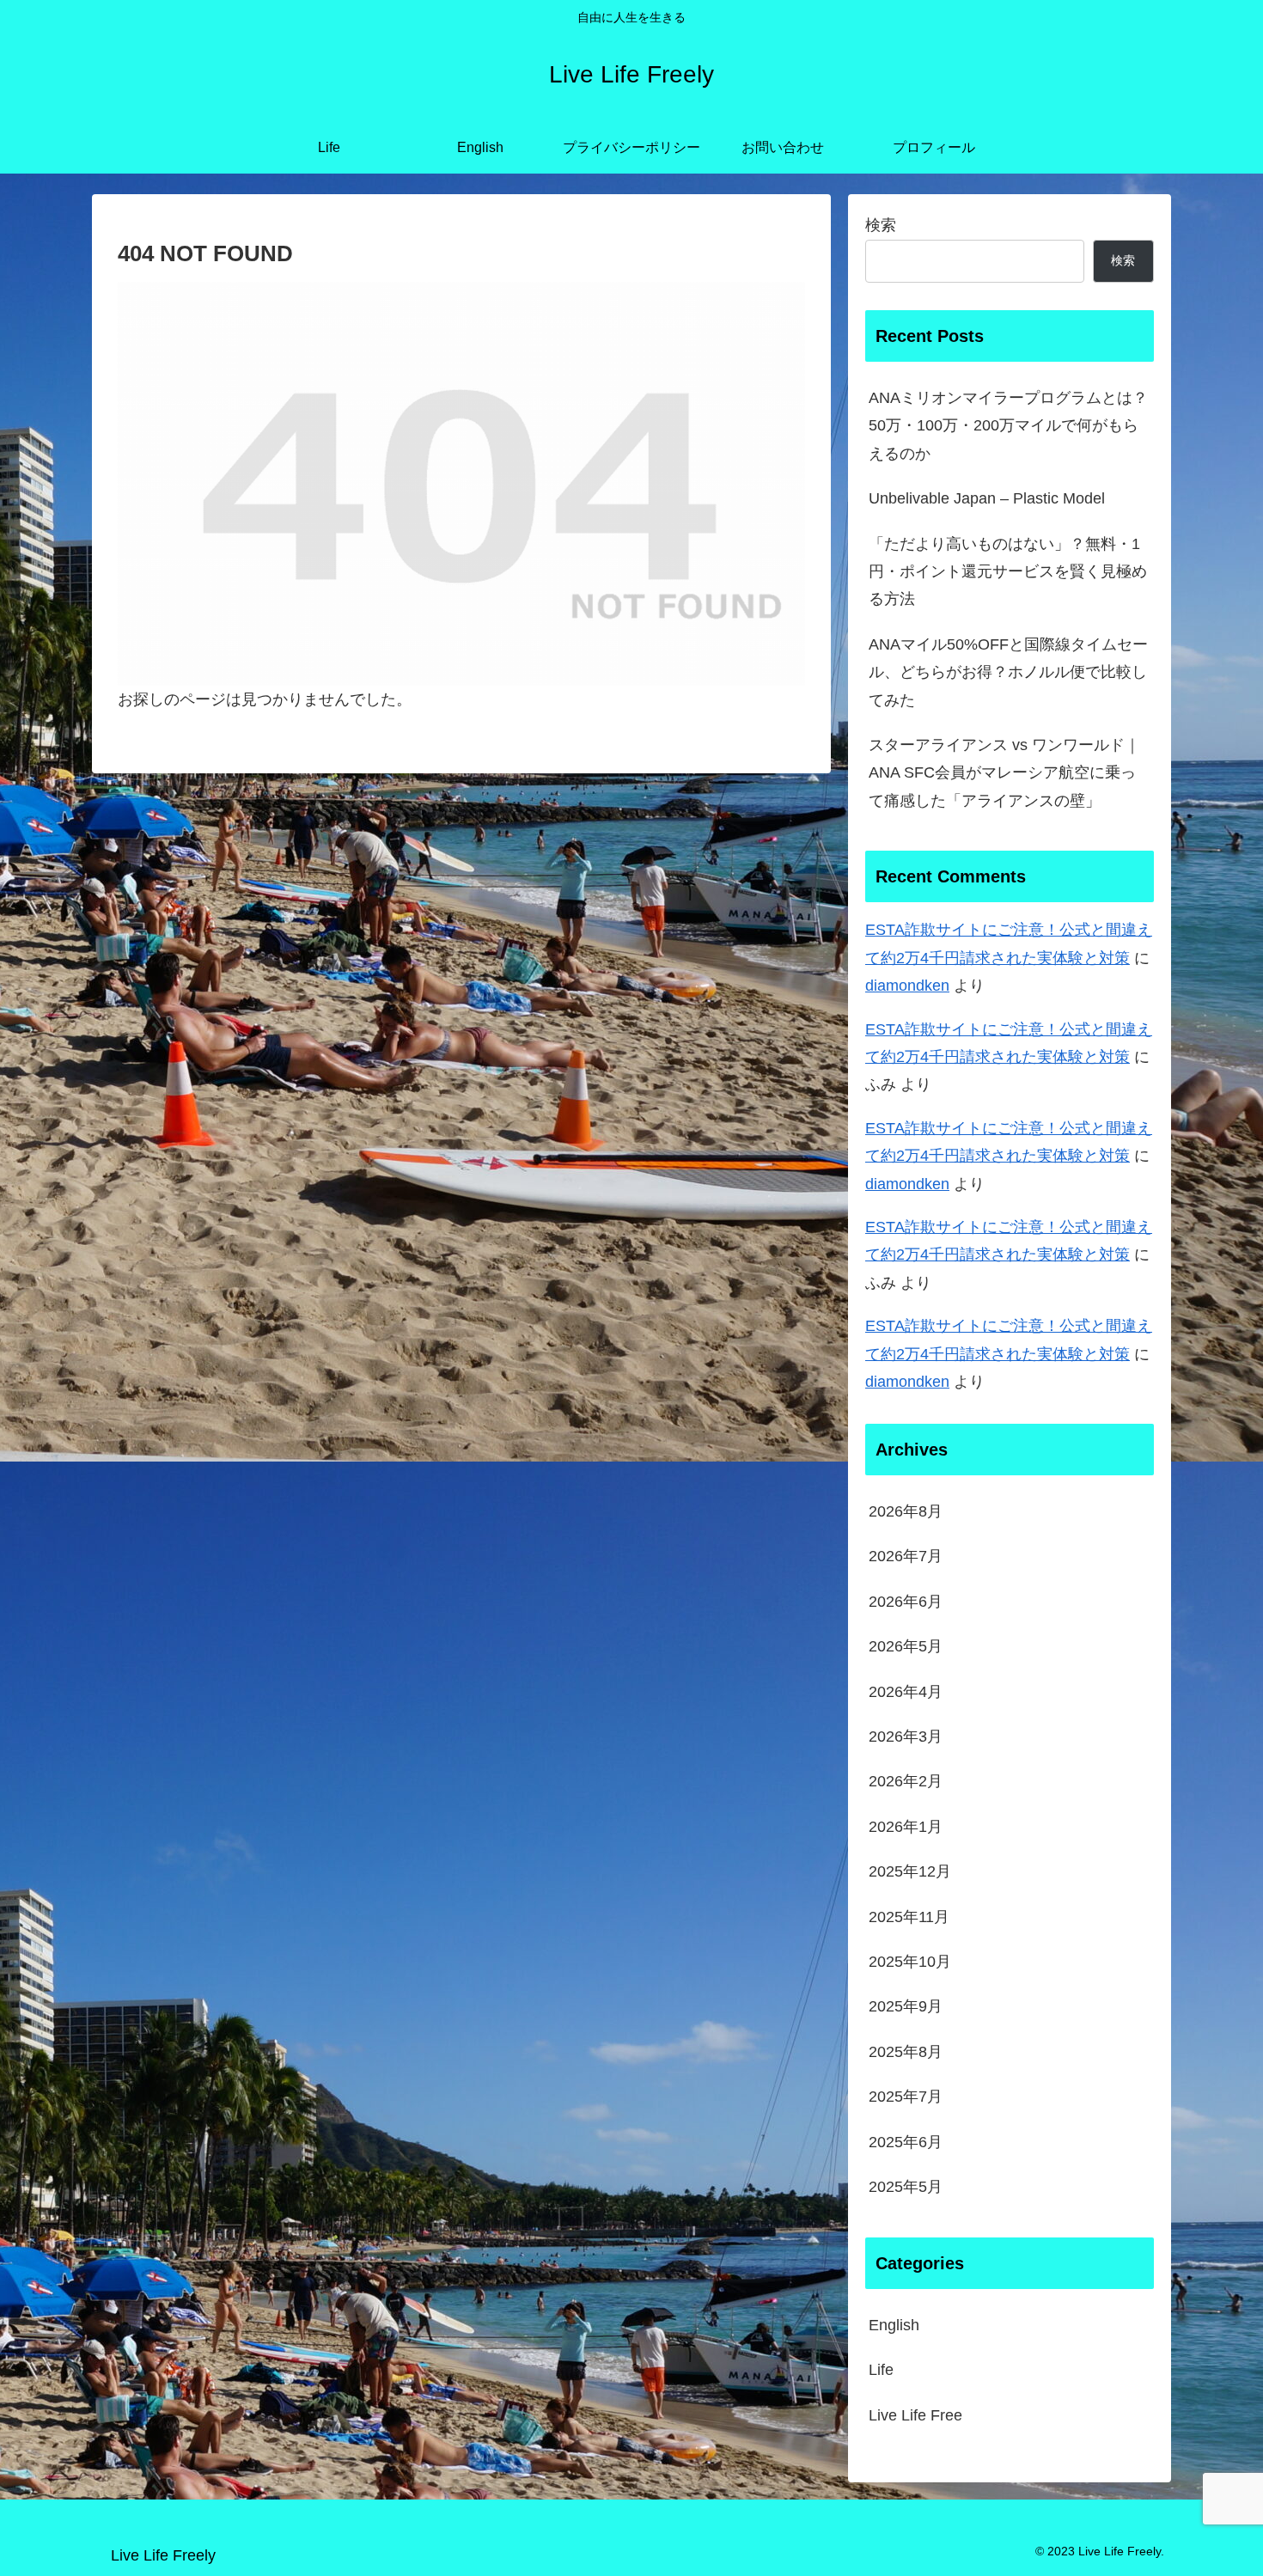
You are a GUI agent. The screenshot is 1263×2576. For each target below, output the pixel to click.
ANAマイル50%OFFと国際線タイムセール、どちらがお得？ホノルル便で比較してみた (1008, 672)
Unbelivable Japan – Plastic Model (987, 498)
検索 (881, 225)
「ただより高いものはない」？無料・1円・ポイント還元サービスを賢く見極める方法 (1008, 572)
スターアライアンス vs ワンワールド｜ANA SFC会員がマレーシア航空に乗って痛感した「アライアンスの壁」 (1004, 773)
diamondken (907, 986)
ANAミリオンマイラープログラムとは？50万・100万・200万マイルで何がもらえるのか (1008, 426)
